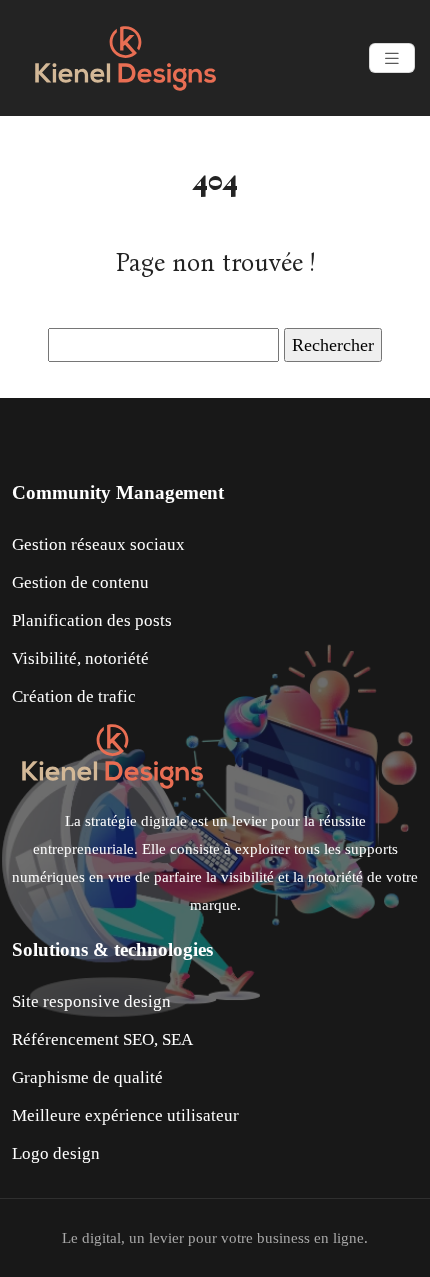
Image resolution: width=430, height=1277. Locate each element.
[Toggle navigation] (392, 58)
